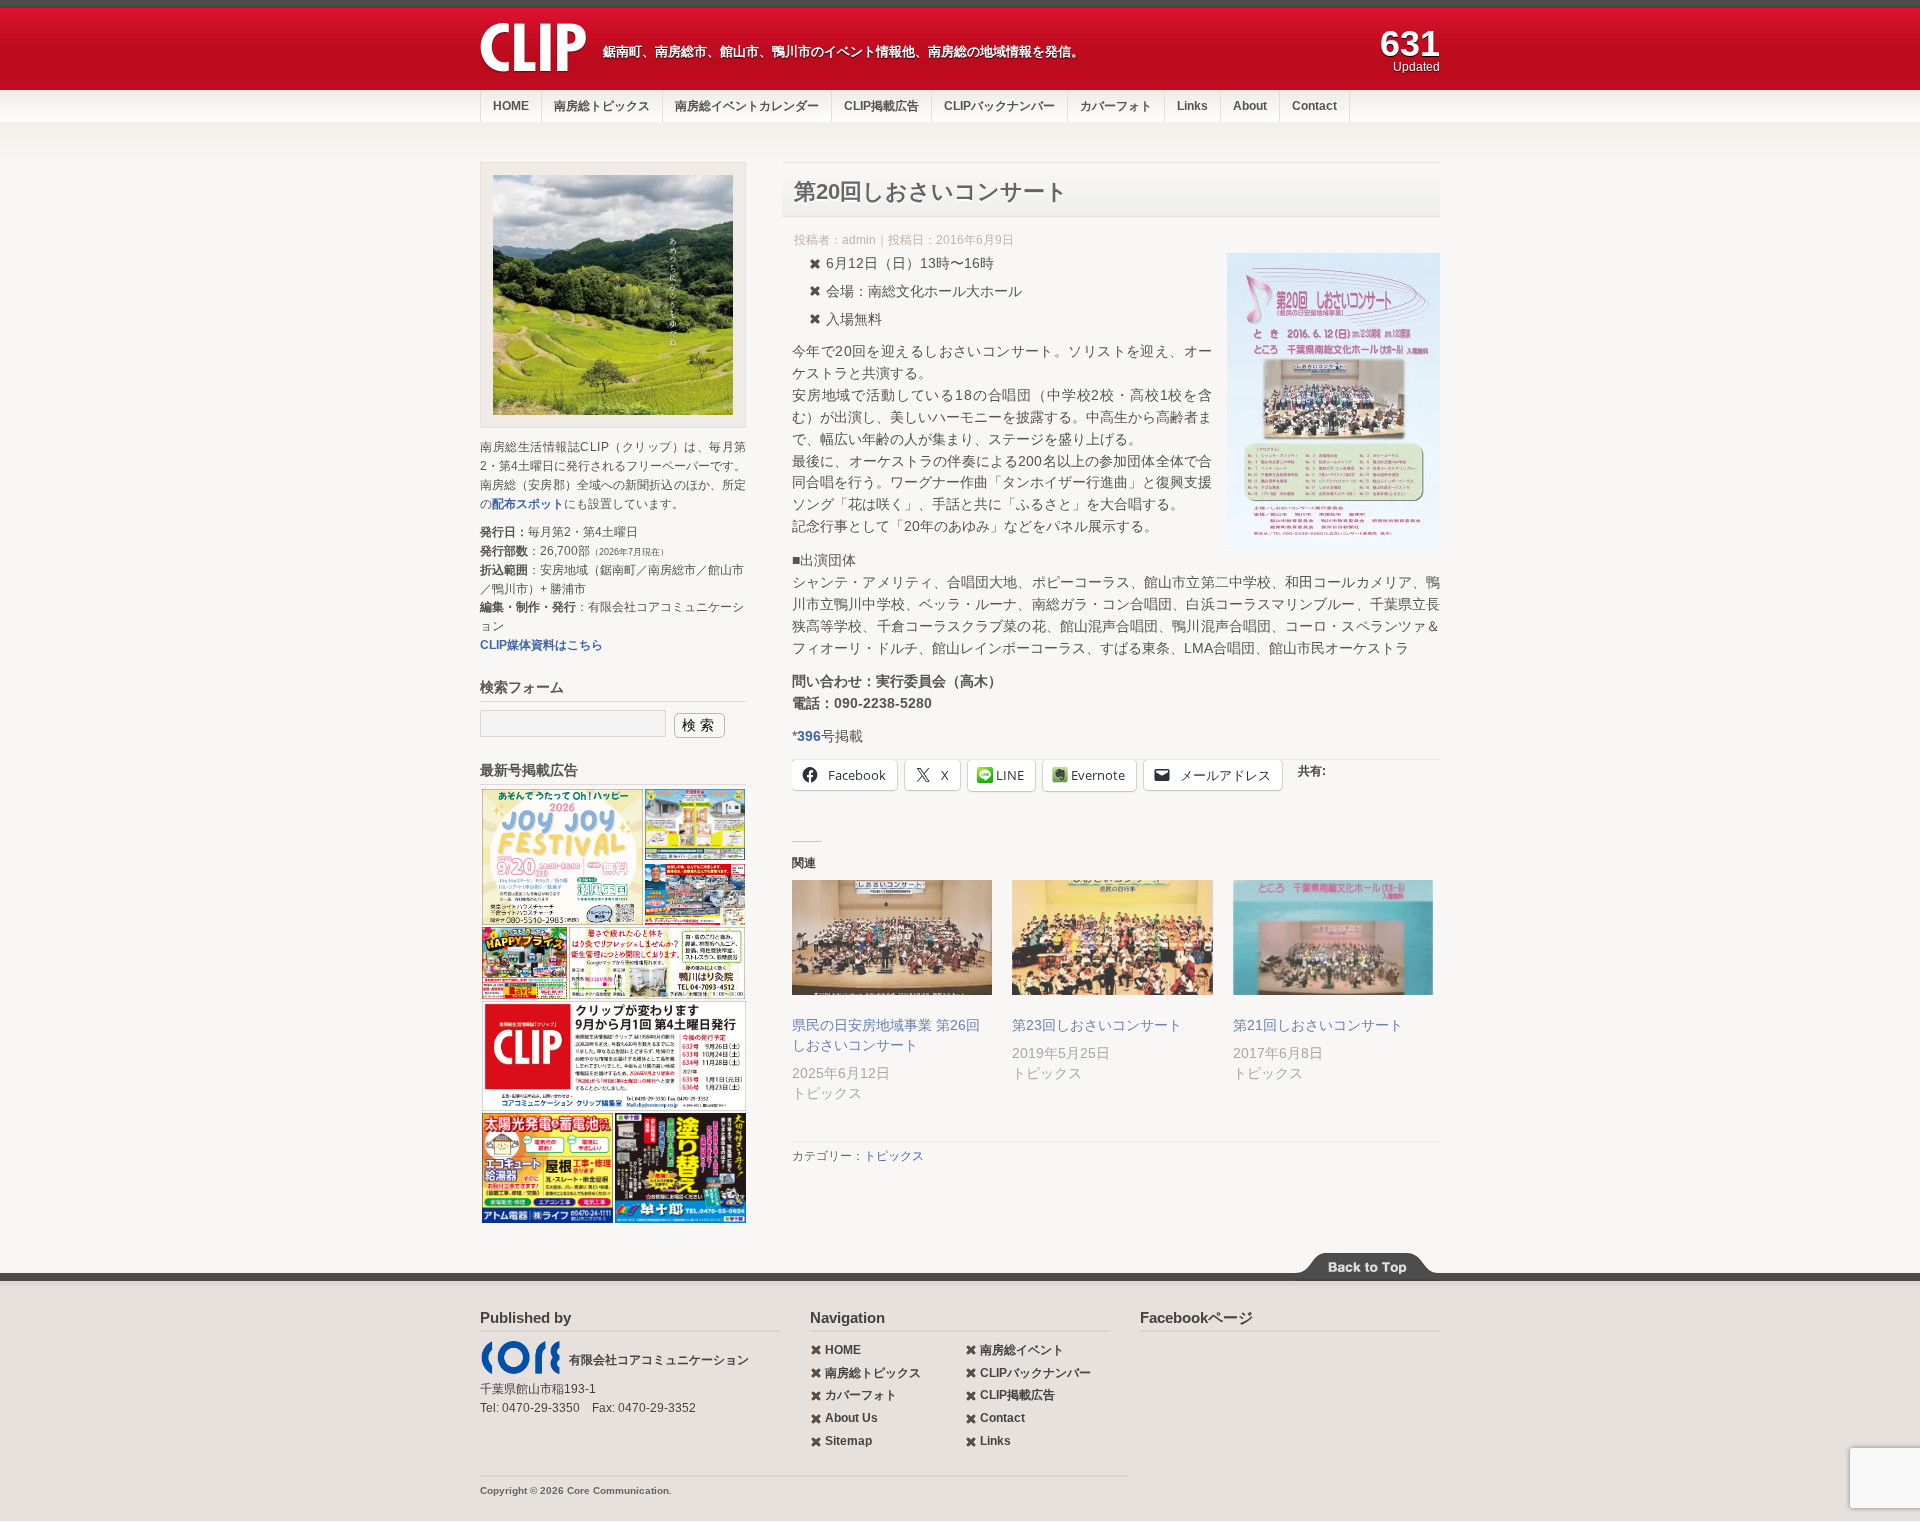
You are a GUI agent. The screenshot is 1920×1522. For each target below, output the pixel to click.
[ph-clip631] (613, 295)
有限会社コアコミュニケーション (659, 1360)
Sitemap (848, 1441)
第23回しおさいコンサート (1097, 1025)
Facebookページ (1196, 1317)
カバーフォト (1116, 106)
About (1250, 106)
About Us (851, 1418)
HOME (511, 106)
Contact (1314, 106)
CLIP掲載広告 (881, 106)
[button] (561, 857)
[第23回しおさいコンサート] (1112, 937)
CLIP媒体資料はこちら (541, 645)
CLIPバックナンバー (999, 106)
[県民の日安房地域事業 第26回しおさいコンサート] (892, 937)
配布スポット (528, 504)
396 (809, 736)
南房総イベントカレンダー (747, 106)
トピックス (894, 1156)
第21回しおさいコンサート (1318, 1025)
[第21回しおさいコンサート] (1333, 937)
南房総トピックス (602, 106)
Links (1192, 106)
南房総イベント (1022, 1350)
